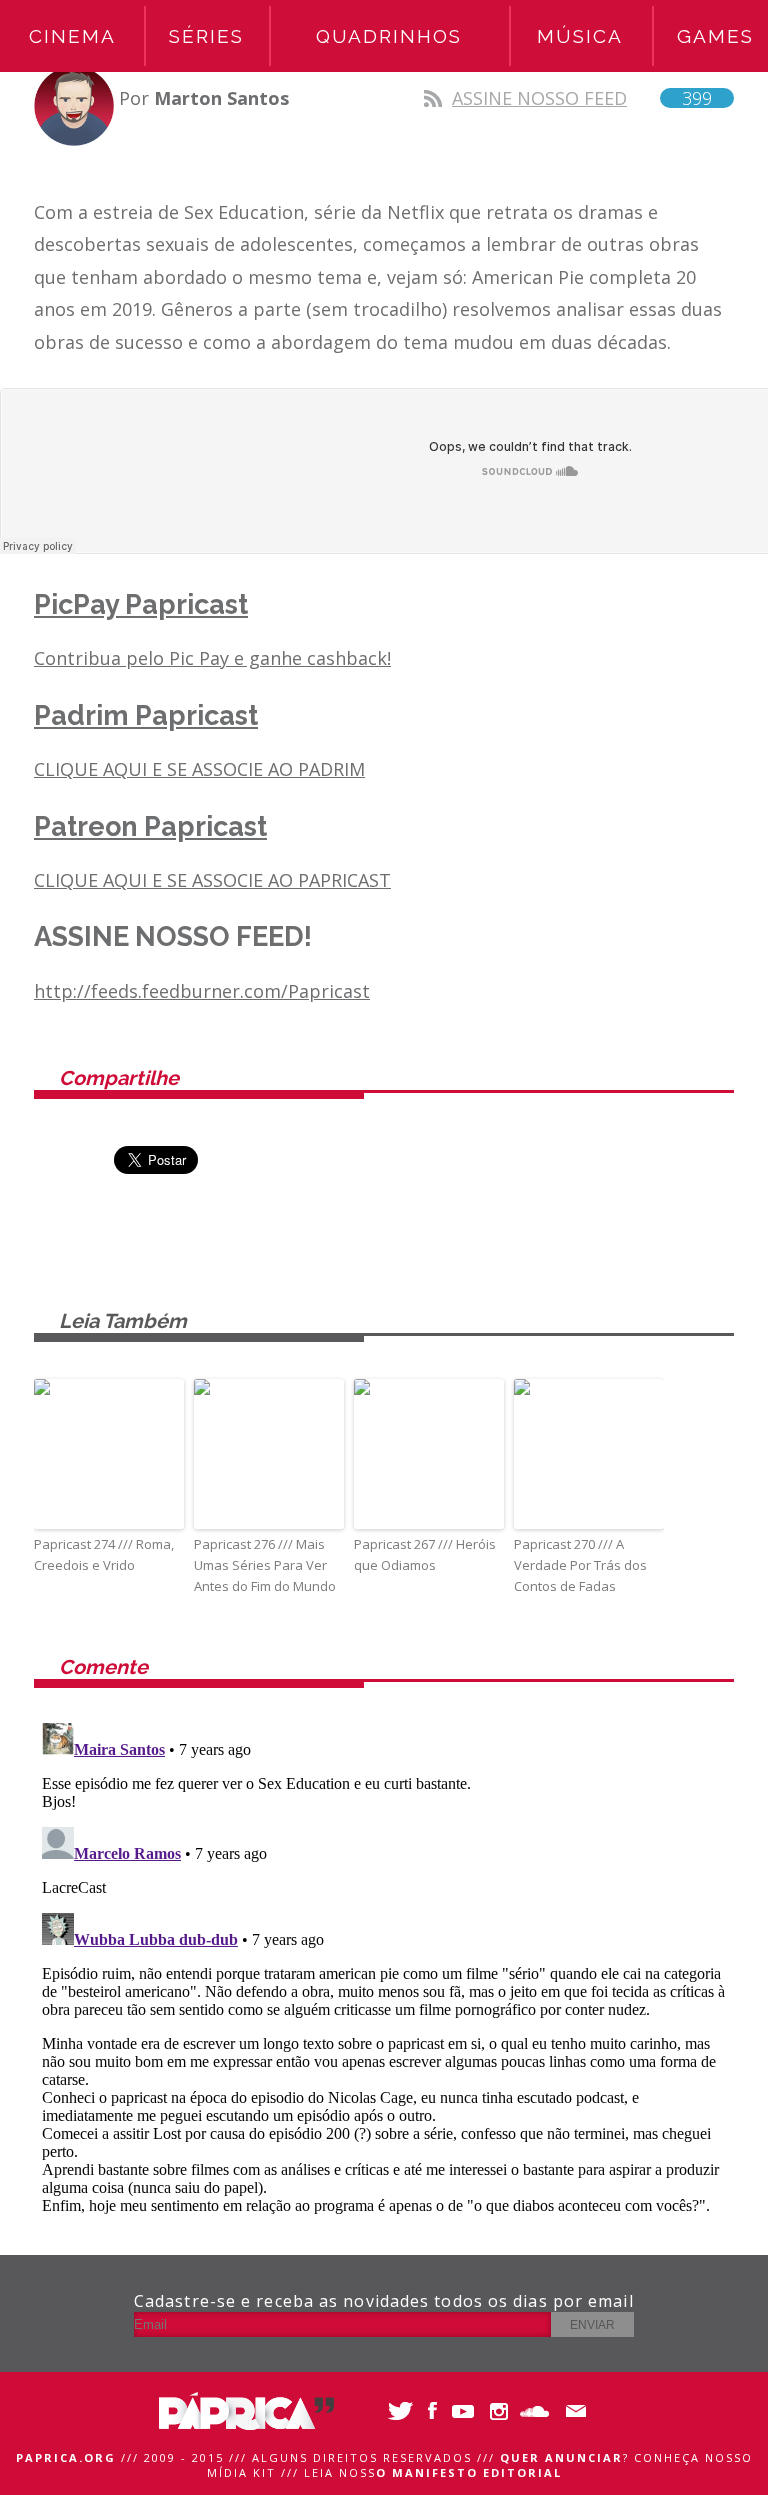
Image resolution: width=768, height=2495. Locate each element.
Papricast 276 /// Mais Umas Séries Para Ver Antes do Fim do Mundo (265, 1565)
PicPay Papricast (141, 604)
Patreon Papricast (150, 826)
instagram (501, 2411)
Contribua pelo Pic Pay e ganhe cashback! (212, 658)
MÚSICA (580, 36)
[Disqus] (384, 1965)
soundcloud (536, 2411)
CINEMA (72, 36)
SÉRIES (206, 36)
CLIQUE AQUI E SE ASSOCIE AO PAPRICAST (212, 880)
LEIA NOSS (433, 2472)
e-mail (571, 2411)
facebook (431, 2411)
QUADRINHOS (389, 36)
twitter (396, 2411)
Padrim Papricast (146, 715)
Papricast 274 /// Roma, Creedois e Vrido (104, 1554)
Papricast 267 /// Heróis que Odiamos (425, 1554)
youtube (466, 2411)
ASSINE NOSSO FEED (582, 98)
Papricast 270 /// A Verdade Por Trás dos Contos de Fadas (580, 1565)
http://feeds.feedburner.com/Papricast (202, 991)
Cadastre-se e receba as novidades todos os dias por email (384, 2301)
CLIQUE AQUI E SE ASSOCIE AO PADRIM (199, 769)
